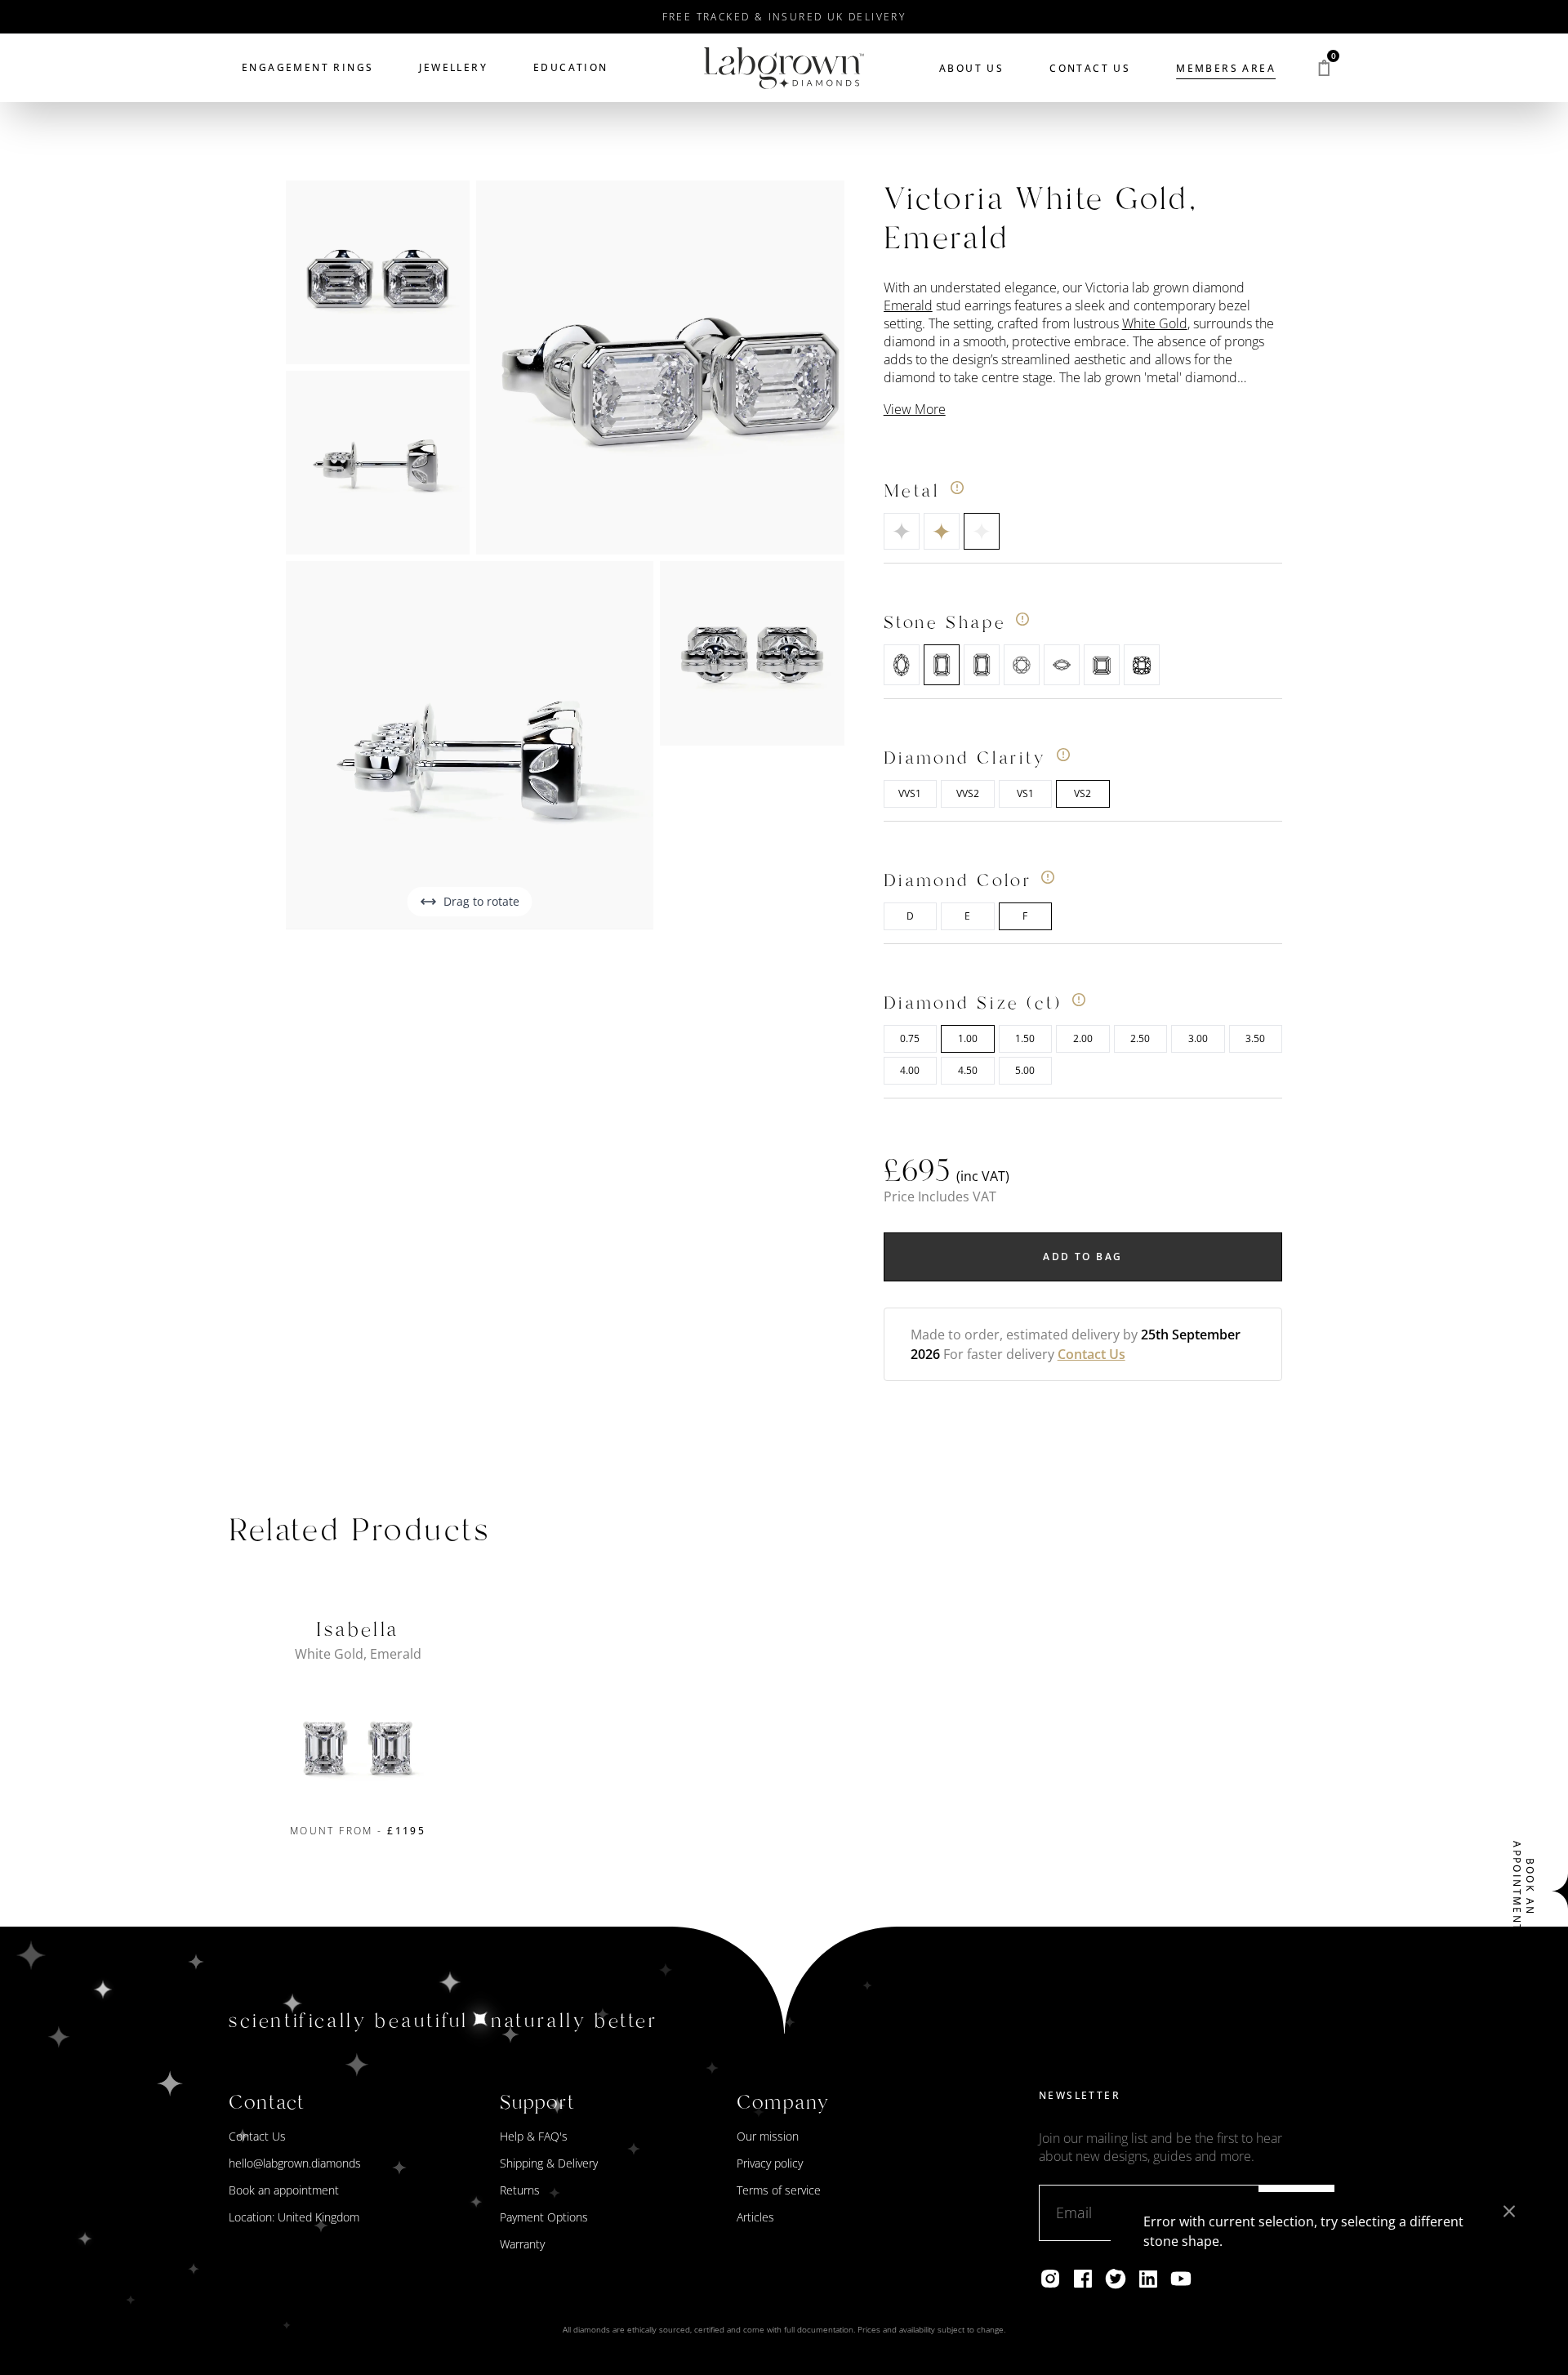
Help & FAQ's (534, 2136)
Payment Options (544, 2217)
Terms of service (779, 2190)
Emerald (908, 305)
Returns (520, 2190)
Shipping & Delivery (549, 2163)
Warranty (522, 2244)
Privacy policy (770, 2163)
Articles (755, 2217)
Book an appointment (284, 2190)
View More (915, 409)
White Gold (1155, 323)
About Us (971, 68)
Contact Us (1090, 68)
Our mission (768, 2136)
